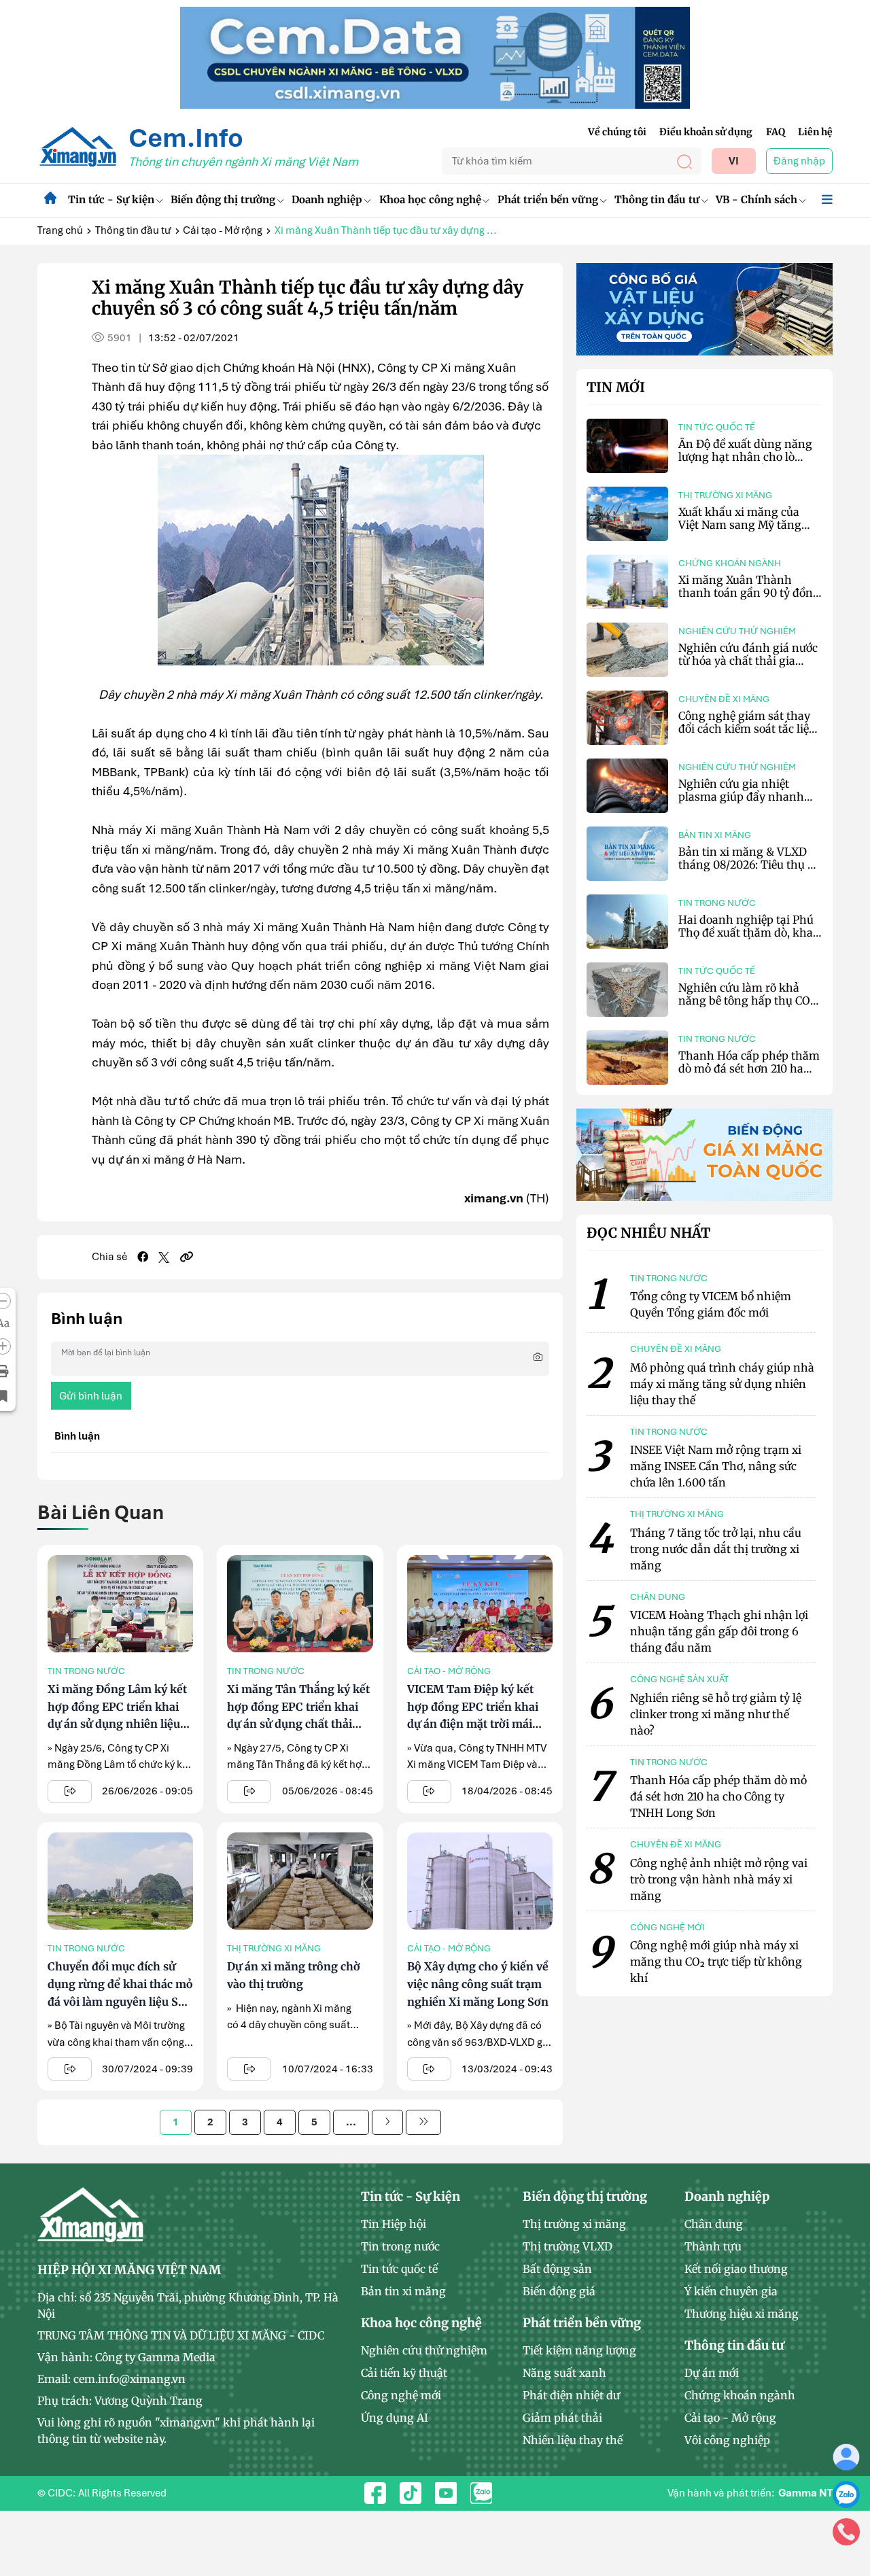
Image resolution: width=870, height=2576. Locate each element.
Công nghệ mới (401, 2395)
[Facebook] (143, 1257)
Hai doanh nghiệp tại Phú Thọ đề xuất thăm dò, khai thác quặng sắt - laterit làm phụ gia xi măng (750, 939)
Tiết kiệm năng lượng (579, 2350)
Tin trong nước (86, 1671)
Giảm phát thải (562, 2418)
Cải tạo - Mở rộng (223, 230)
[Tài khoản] (846, 2456)
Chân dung (714, 2224)
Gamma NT (805, 2493)
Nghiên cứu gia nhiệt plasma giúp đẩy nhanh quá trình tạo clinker (741, 797)
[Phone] (846, 2531)
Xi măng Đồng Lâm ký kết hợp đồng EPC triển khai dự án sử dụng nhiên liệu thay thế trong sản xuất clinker (117, 1724)
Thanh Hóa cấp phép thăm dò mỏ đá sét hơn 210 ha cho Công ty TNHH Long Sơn (749, 1075)
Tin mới (616, 387)
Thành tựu (713, 2246)
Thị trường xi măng (274, 1948)
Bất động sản (557, 2269)
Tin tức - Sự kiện (111, 199)
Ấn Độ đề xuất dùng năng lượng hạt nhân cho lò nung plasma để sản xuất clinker (745, 464)
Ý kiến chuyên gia (731, 2291)
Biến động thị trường (223, 199)
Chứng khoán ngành (730, 563)
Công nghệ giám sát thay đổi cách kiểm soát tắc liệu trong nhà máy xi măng (747, 729)
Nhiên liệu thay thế (573, 2440)
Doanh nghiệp (327, 199)
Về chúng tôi (617, 132)
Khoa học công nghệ (430, 199)
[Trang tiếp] (387, 2122)
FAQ (776, 132)
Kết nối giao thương (736, 2269)
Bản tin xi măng (715, 835)
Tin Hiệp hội (394, 2224)
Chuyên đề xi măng (724, 699)
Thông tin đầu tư (657, 199)
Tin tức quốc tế (717, 427)
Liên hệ (815, 132)
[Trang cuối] (423, 2122)
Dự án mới (712, 2373)
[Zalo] (846, 2494)
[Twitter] (164, 1257)
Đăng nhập (799, 161)
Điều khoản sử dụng (706, 132)
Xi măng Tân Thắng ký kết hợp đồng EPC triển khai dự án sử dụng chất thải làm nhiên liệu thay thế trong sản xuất (298, 1724)
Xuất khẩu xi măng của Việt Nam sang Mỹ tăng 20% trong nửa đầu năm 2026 (743, 532)
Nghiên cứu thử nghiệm (737, 631)
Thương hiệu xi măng (742, 2314)
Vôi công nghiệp (727, 2440)
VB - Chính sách (756, 199)
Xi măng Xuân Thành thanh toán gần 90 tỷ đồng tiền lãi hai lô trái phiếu (749, 593)
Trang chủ (60, 230)
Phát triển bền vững (548, 199)
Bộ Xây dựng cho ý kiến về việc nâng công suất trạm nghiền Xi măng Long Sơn (478, 1984)
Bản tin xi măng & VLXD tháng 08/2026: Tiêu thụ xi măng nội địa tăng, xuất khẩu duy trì (748, 871)
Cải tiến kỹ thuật (404, 2373)
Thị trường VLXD (568, 2246)
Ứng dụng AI (395, 2418)
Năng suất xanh (564, 2373)
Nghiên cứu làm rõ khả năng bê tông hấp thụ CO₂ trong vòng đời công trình (747, 1000)
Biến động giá (559, 2291)
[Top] (435, 57)
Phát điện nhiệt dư (571, 2395)
